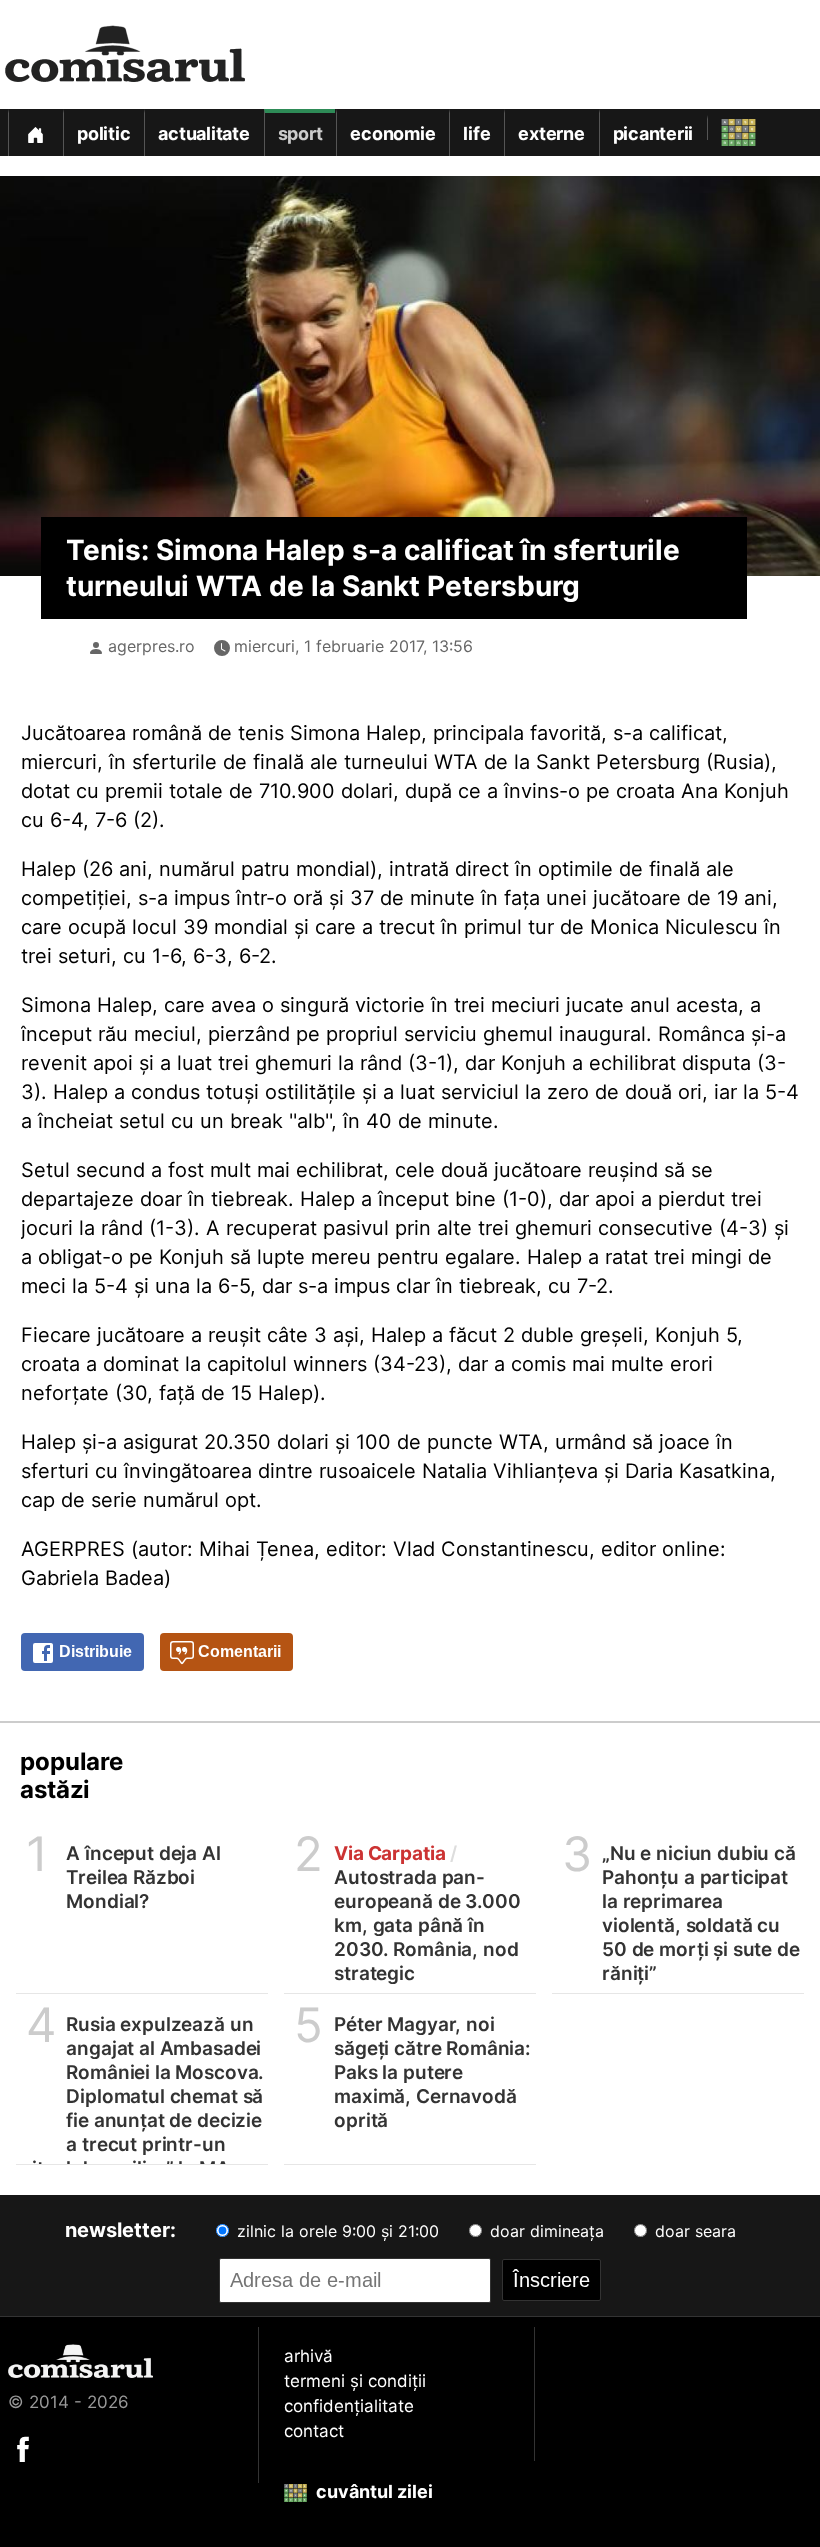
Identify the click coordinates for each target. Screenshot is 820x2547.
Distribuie (93, 1651)
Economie (392, 133)
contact (314, 2431)
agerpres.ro (151, 646)
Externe (551, 133)
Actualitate (203, 133)
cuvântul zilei (372, 2491)
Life (476, 133)
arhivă (308, 2356)
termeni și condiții (355, 2381)
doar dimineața (544, 2231)
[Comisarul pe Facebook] (23, 2448)
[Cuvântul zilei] (720, 127)
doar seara (693, 2231)
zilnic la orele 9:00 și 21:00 (335, 2231)
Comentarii (237, 1651)
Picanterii (653, 133)
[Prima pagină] (35, 132)
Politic (103, 133)
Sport (300, 133)
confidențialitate (349, 2406)
